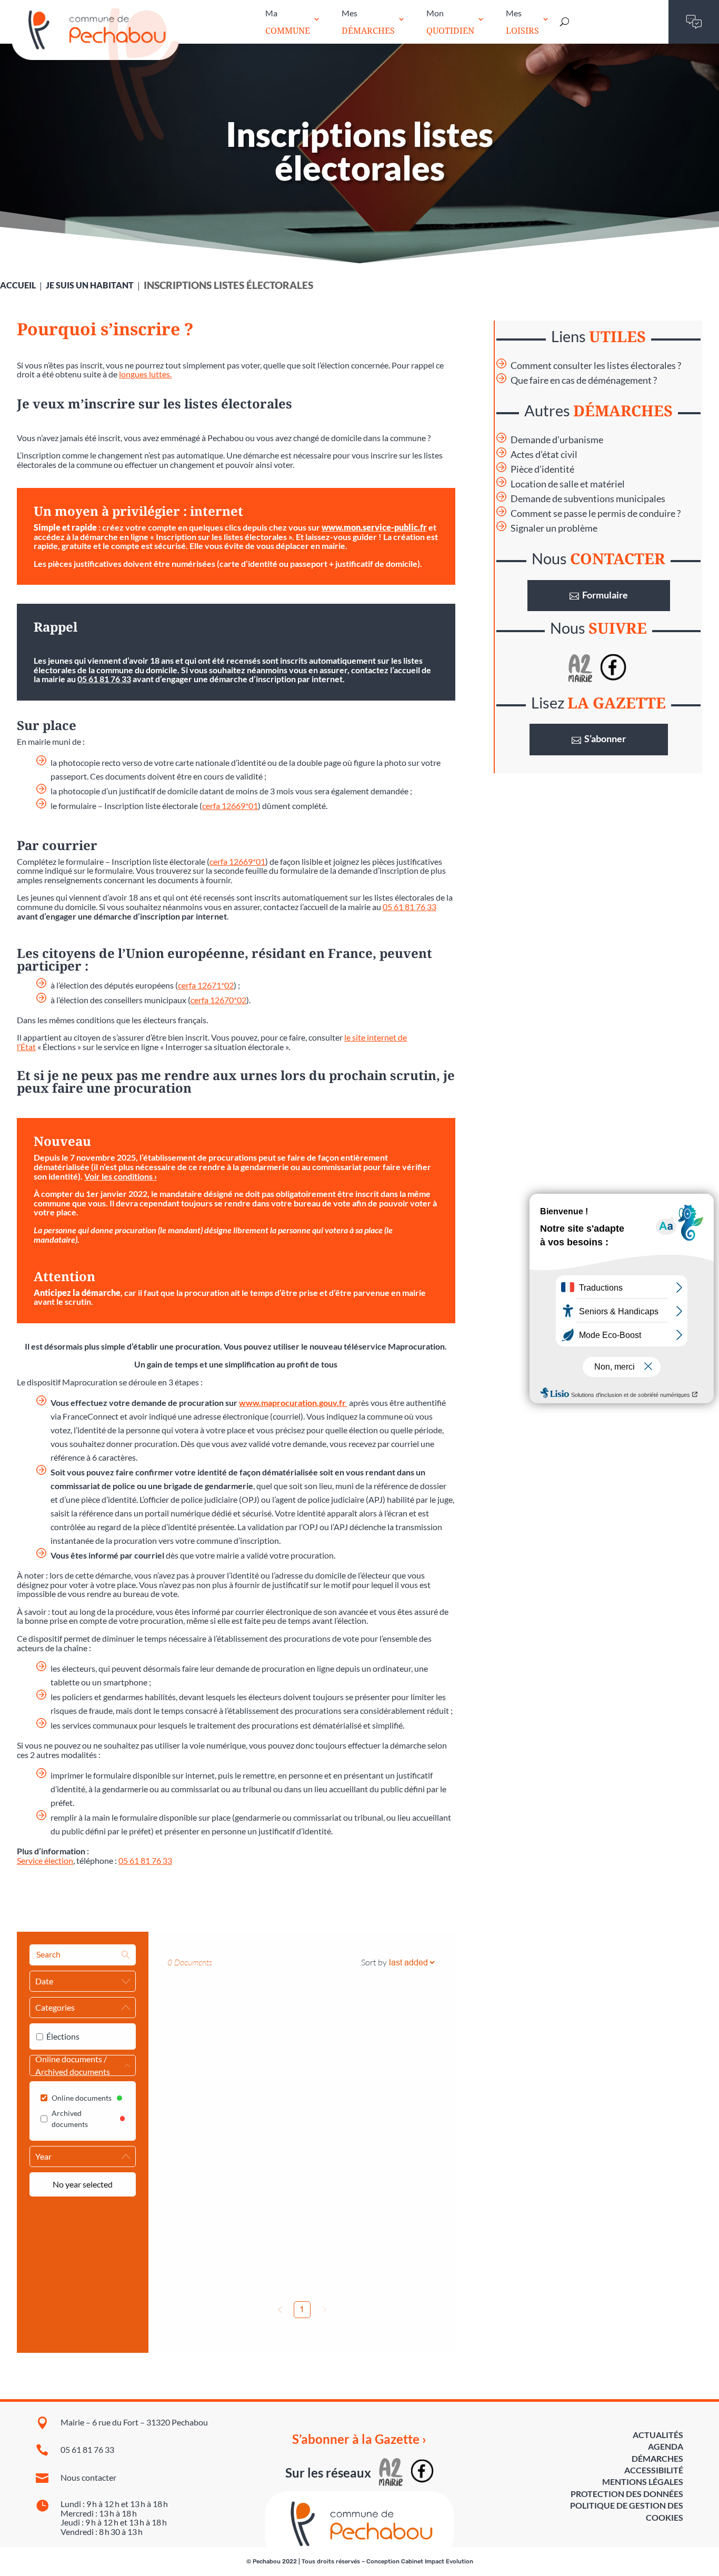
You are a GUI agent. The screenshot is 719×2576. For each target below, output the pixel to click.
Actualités (658, 2435)
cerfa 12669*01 (230, 806)
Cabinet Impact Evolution (437, 2562)
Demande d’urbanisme (557, 440)
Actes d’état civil (544, 455)
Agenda (666, 2446)
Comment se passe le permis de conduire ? (596, 513)
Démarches (657, 2458)
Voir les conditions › (121, 1176)
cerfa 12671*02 (206, 985)
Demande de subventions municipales (588, 499)
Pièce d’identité (542, 469)
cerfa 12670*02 (218, 1000)
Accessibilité (654, 2470)
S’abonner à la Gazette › (359, 2439)
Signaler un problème (554, 528)
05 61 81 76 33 (104, 679)
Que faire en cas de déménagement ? (584, 380)
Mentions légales (643, 2482)
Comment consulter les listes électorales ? (596, 366)
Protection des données (627, 2494)
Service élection (45, 1860)
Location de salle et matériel (568, 484)
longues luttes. (145, 374)
